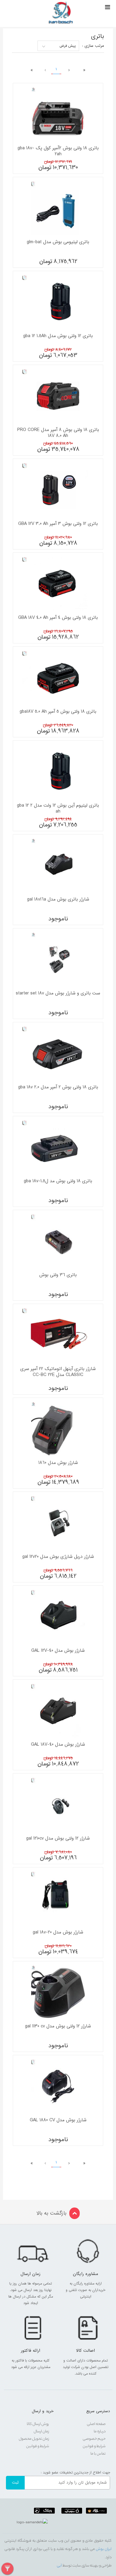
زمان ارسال (41, 2432)
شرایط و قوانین (94, 2446)
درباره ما (100, 2432)
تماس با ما (98, 2454)
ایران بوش (103, 2549)
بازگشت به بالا (51, 2213)
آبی (59, 2566)
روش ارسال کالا (38, 2424)
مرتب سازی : (93, 46)
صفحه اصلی (96, 2424)
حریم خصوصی (94, 2439)
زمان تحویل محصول (34, 2439)
